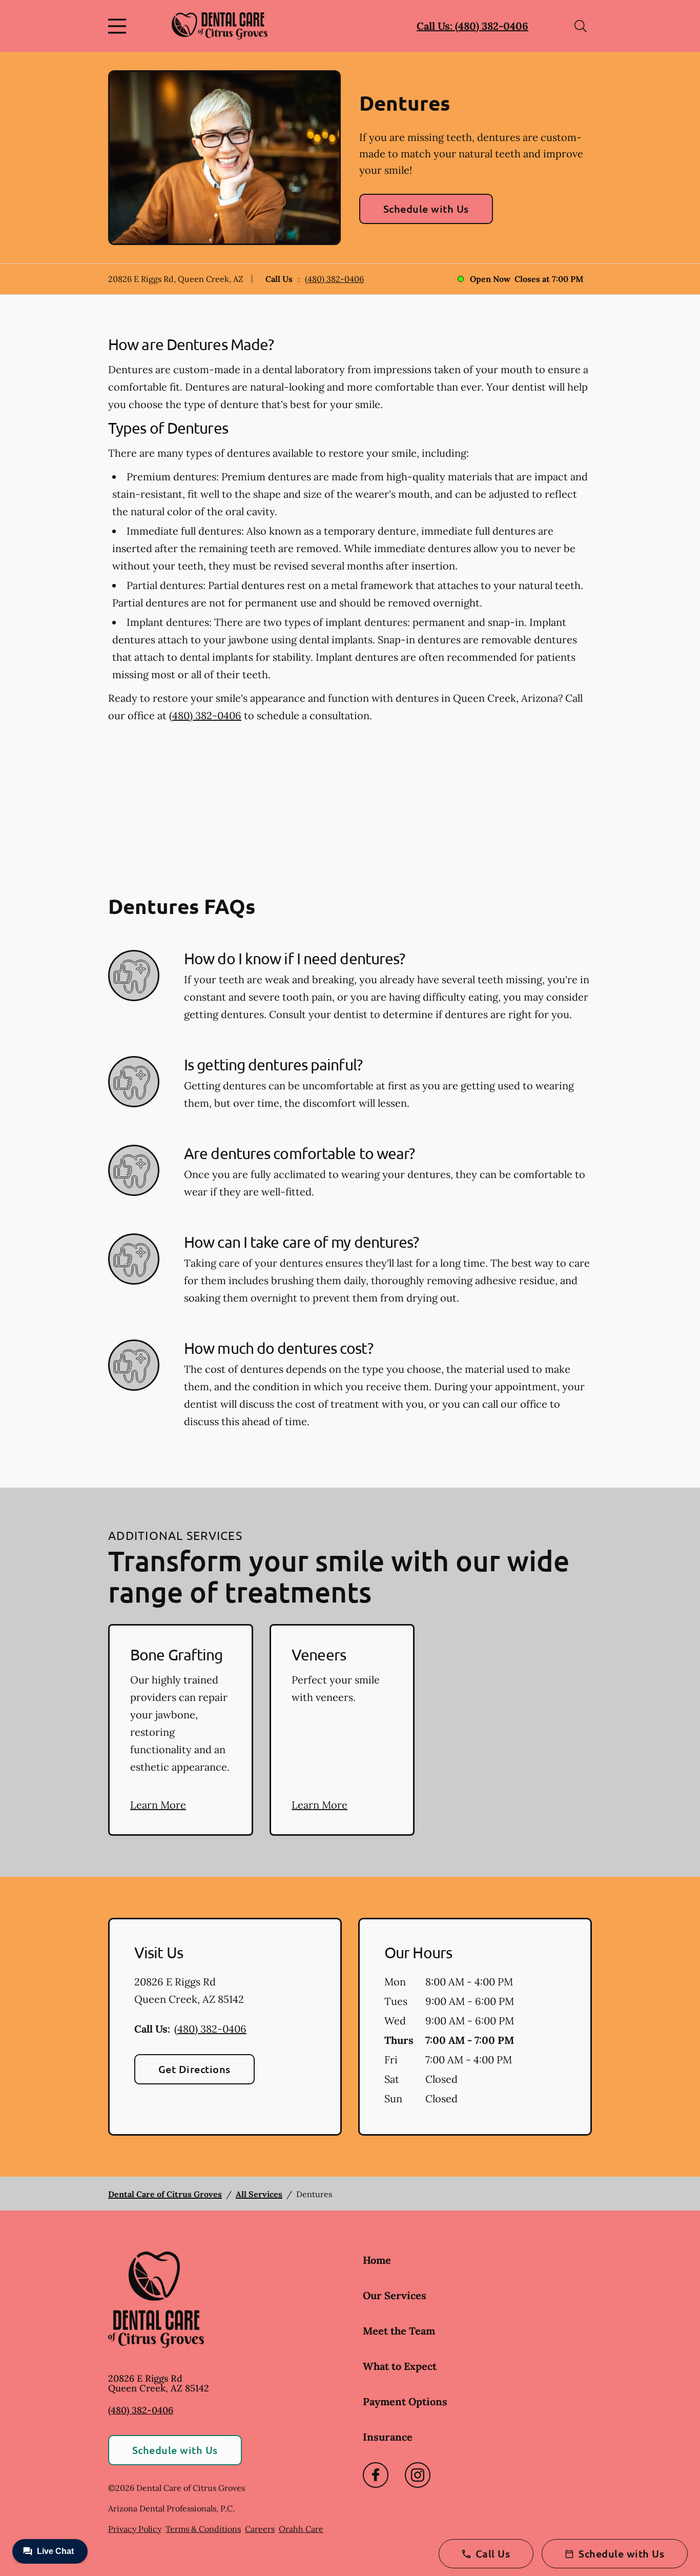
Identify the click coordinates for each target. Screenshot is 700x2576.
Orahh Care (301, 2529)
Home (377, 2260)
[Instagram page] (418, 2475)
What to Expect (400, 2366)
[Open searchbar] (581, 26)
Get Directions (194, 2069)
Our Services (395, 2295)
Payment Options (405, 2401)
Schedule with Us (426, 209)
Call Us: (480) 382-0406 (472, 26)
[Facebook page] (376, 2475)
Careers (260, 2529)
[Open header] (119, 26)
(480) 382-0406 (334, 279)
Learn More (158, 1805)
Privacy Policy (135, 2529)
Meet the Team (399, 2331)
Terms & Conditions (203, 2529)
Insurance (388, 2437)
